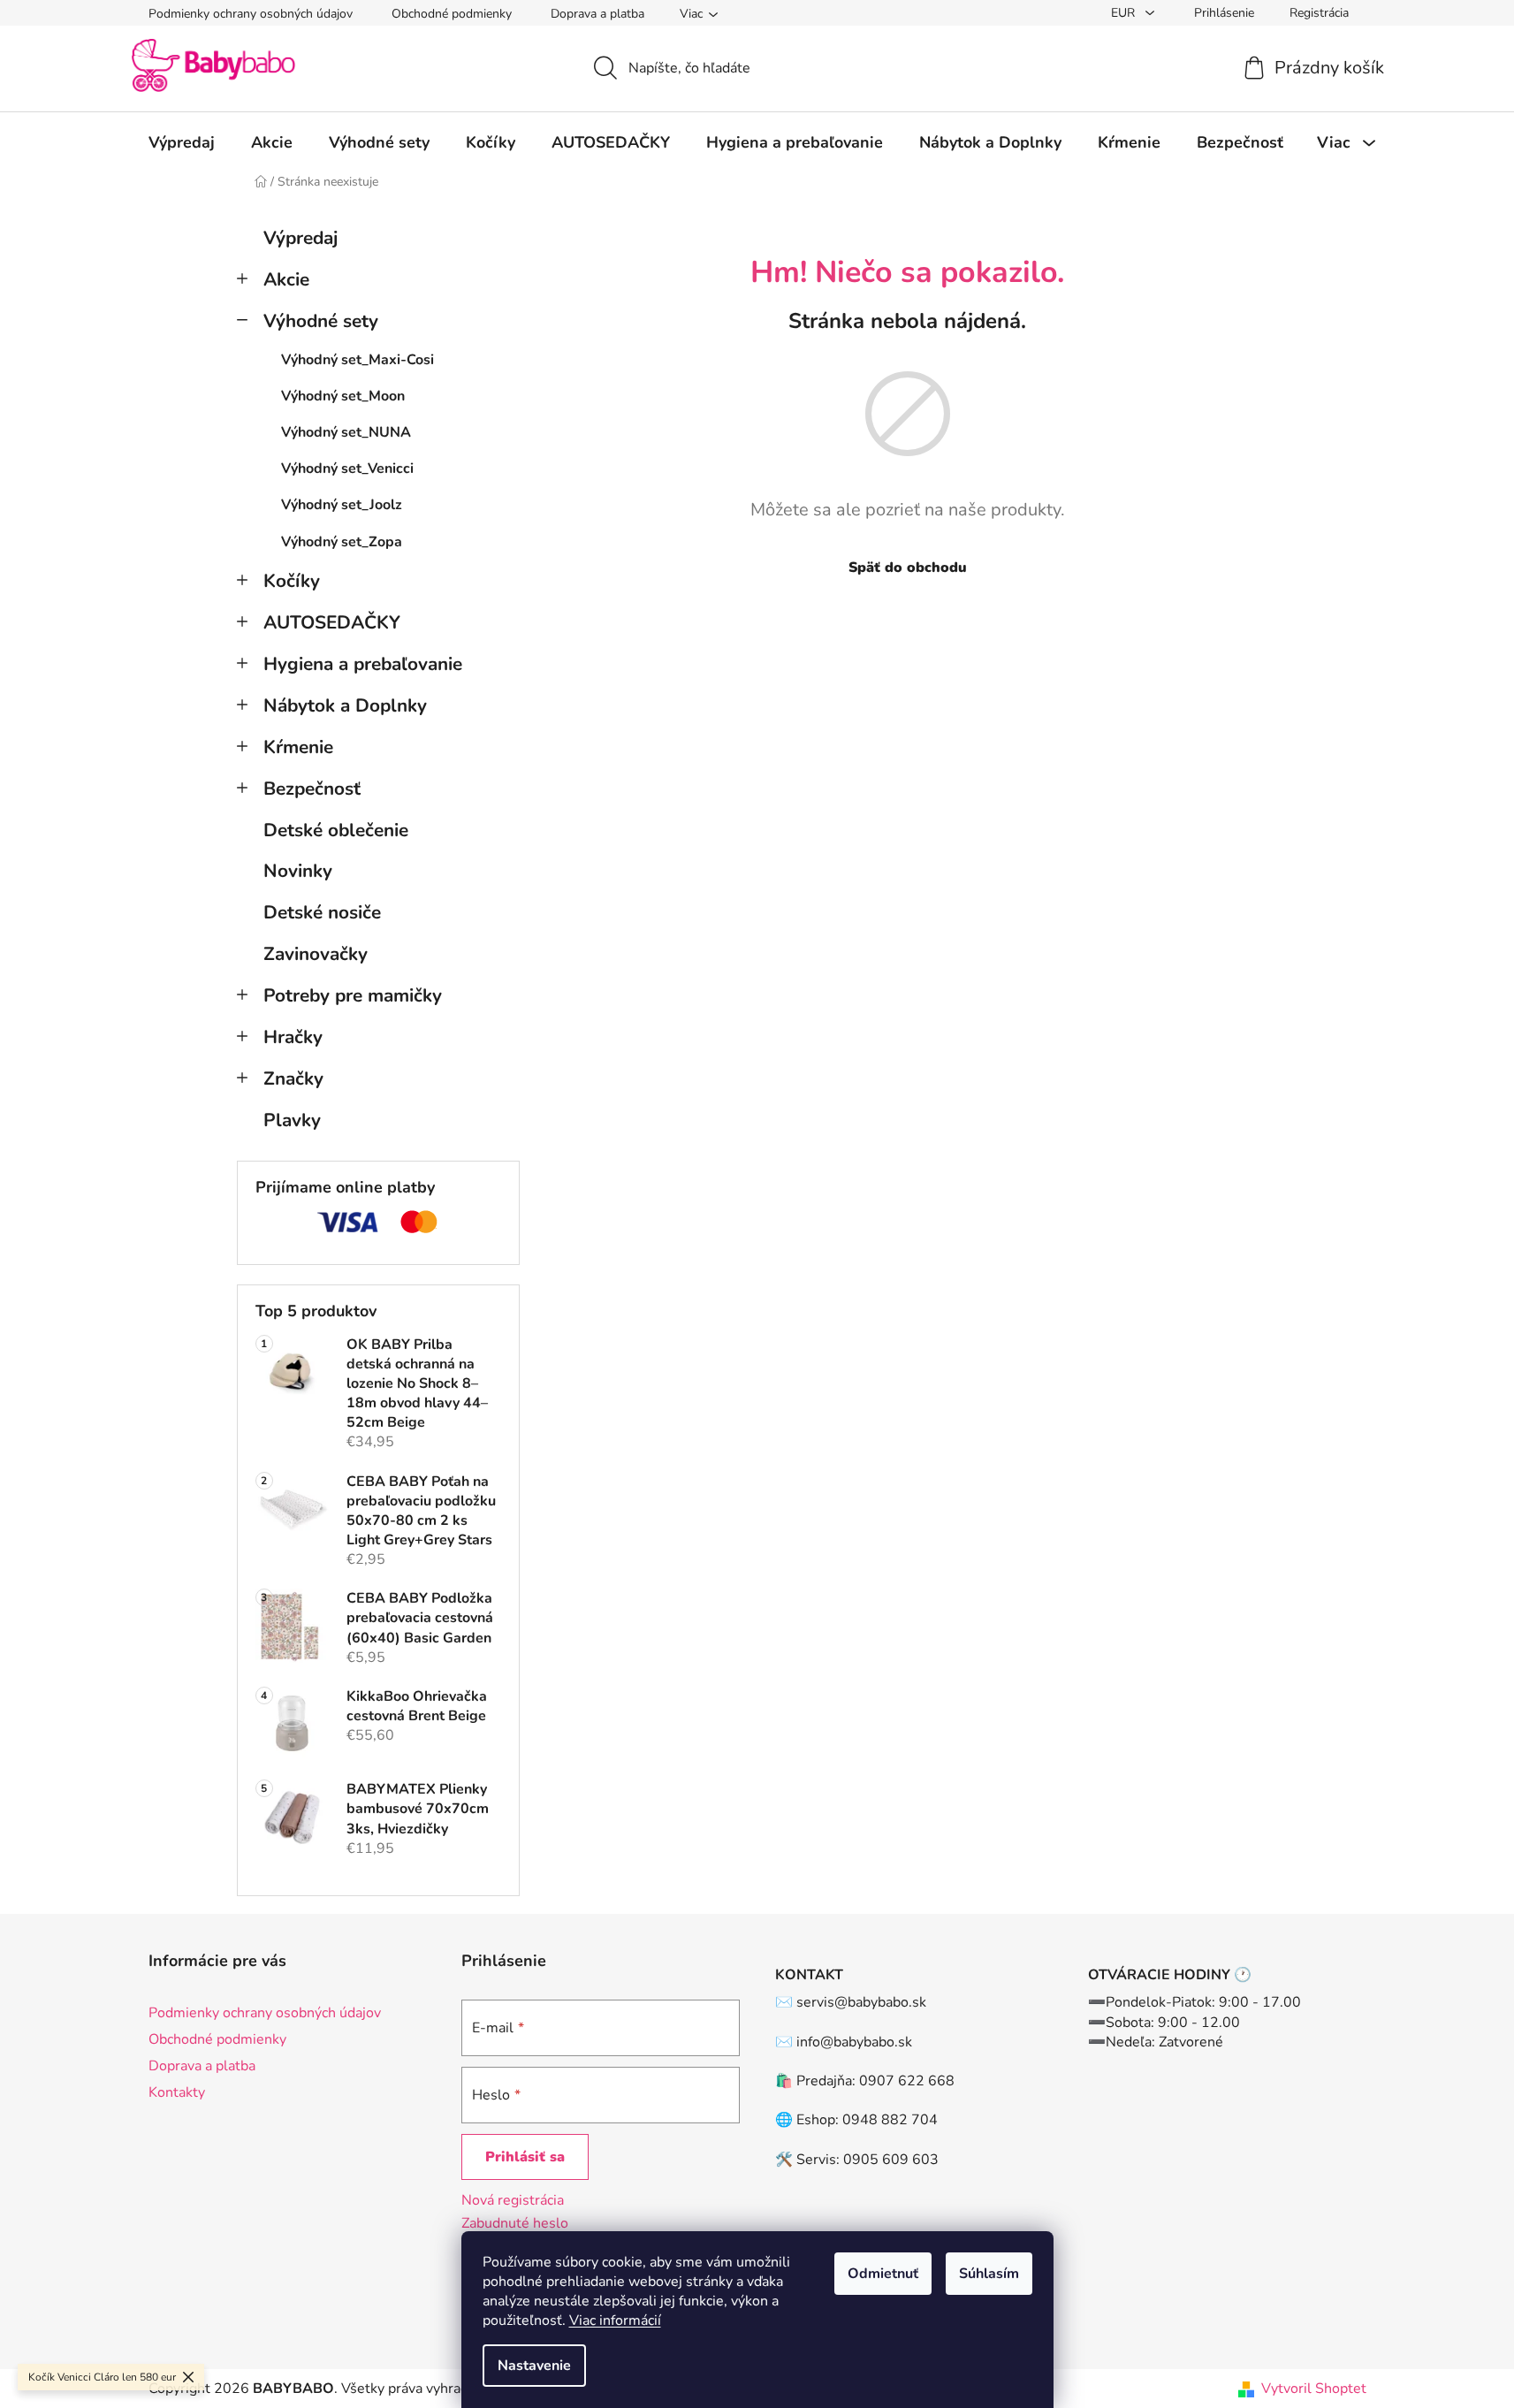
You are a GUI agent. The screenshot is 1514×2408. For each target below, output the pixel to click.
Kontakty (177, 2092)
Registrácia (1319, 13)
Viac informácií (615, 2320)
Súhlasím (989, 2274)
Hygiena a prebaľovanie (363, 664)
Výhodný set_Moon (343, 396)
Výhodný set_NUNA (346, 432)
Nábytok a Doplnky (345, 705)
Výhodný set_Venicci (347, 469)
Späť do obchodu (908, 568)
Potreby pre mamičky (353, 995)
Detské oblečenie (336, 830)
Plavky (292, 1120)
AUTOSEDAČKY (332, 622)
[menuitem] (182, 142)
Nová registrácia (513, 2200)
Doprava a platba (597, 14)
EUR (1125, 13)
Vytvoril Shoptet (1314, 2389)
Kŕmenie (298, 747)
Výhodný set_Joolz (342, 505)
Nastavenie (534, 2366)
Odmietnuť (883, 2274)
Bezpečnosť (312, 789)
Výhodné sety (321, 321)
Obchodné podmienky (452, 14)
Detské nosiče (322, 912)
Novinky (298, 871)
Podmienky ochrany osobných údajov (251, 14)
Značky (293, 1078)
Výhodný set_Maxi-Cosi (358, 360)
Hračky (293, 1037)
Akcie (286, 279)
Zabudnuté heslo (515, 2223)
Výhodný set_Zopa (342, 542)
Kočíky (292, 581)
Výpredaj (301, 238)
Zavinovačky (316, 954)
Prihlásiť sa (525, 2157)
